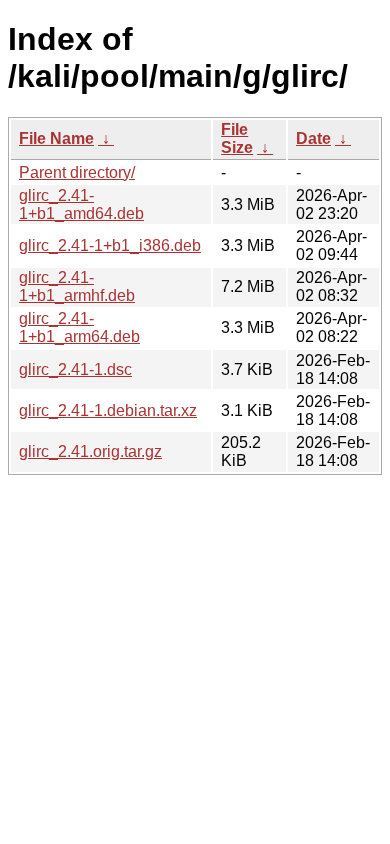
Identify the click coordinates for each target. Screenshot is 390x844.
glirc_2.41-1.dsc (75, 369)
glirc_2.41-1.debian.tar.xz (108, 410)
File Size (237, 138)
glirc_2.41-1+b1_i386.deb (110, 245)
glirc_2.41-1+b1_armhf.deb (77, 286)
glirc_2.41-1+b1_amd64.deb (81, 204)
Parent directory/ (77, 172)
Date (313, 138)
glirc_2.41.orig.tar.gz (90, 451)
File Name (56, 138)
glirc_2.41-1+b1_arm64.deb (79, 327)
